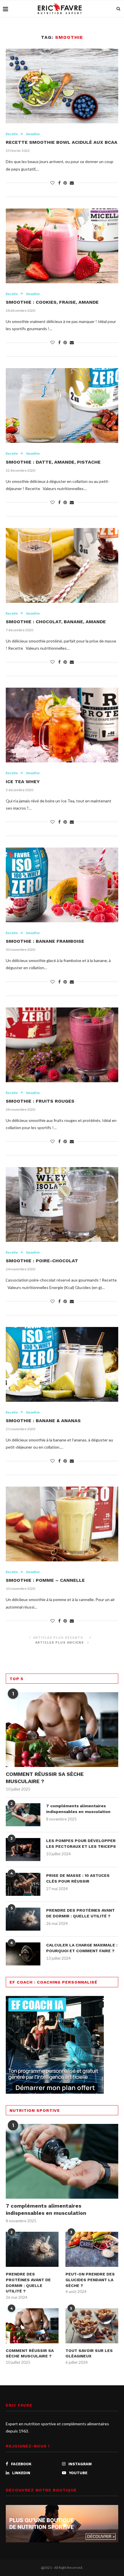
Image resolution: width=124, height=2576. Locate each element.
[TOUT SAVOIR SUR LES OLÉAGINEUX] (92, 2326)
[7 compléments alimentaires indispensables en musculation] (23, 1815)
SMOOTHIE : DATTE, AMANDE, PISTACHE (53, 462)
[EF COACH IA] (55, 2000)
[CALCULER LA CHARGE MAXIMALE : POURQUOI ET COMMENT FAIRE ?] (23, 1954)
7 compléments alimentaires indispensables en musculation (78, 1809)
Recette (12, 134)
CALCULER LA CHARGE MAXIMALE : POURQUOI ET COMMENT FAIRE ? (82, 1948)
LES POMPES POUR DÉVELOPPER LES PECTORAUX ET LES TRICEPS (81, 1843)
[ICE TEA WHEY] (62, 725)
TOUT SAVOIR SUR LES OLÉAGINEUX (89, 2353)
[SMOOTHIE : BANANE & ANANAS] (62, 1364)
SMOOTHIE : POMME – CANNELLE (45, 1580)
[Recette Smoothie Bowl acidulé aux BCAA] (62, 86)
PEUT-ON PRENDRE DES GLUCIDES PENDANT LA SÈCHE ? (90, 2280)
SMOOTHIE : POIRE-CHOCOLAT (42, 1261)
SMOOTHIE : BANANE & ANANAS (43, 1421)
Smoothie (33, 134)
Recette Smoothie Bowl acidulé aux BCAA (62, 142)
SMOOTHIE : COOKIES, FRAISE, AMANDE (52, 302)
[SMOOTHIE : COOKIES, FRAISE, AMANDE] (62, 246)
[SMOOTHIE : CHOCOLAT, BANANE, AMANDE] (62, 565)
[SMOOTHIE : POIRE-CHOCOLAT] (62, 1204)
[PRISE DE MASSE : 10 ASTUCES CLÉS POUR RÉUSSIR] (23, 1884)
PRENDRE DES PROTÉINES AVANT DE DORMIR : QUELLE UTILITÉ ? (80, 1913)
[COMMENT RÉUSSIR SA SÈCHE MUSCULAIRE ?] (62, 1730)
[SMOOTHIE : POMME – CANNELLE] (62, 1524)
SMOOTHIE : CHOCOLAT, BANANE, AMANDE (56, 622)
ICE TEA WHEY (23, 782)
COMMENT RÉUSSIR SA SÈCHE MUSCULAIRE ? (45, 1778)
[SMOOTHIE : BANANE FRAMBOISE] (62, 885)
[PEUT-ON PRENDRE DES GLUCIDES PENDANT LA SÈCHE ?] (92, 2249)
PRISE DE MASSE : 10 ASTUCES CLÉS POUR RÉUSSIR (78, 1878)
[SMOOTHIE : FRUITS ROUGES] (62, 1045)
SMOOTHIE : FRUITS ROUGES (40, 1101)
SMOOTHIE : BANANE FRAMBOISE (45, 941)
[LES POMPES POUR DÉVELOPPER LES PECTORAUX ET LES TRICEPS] (23, 1850)
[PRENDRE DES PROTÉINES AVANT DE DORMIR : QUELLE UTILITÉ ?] (23, 1919)
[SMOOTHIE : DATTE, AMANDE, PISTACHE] (62, 406)
